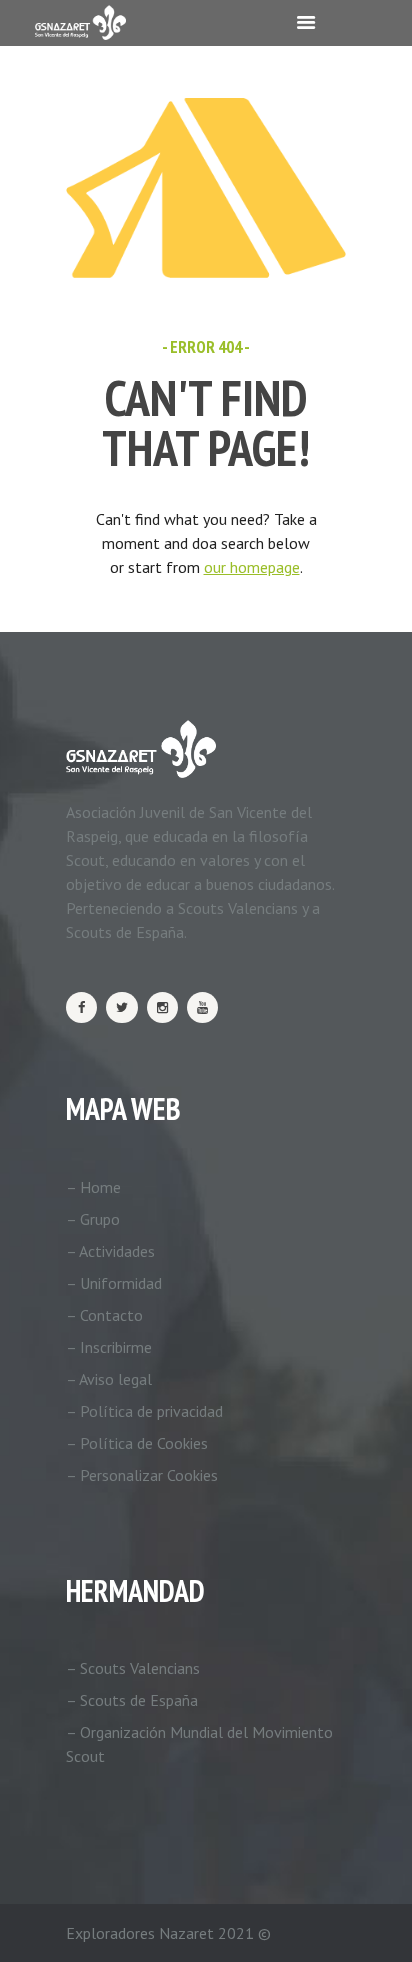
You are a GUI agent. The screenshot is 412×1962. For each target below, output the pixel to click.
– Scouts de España (132, 1700)
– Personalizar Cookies (142, 1475)
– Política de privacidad (144, 1411)
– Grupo (93, 1219)
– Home (93, 1187)
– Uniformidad (114, 1283)
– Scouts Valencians (133, 1668)
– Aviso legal (109, 1379)
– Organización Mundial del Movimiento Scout (199, 1744)
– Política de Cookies (137, 1443)
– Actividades (110, 1251)
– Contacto (104, 1315)
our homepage (252, 567)
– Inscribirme (109, 1347)
